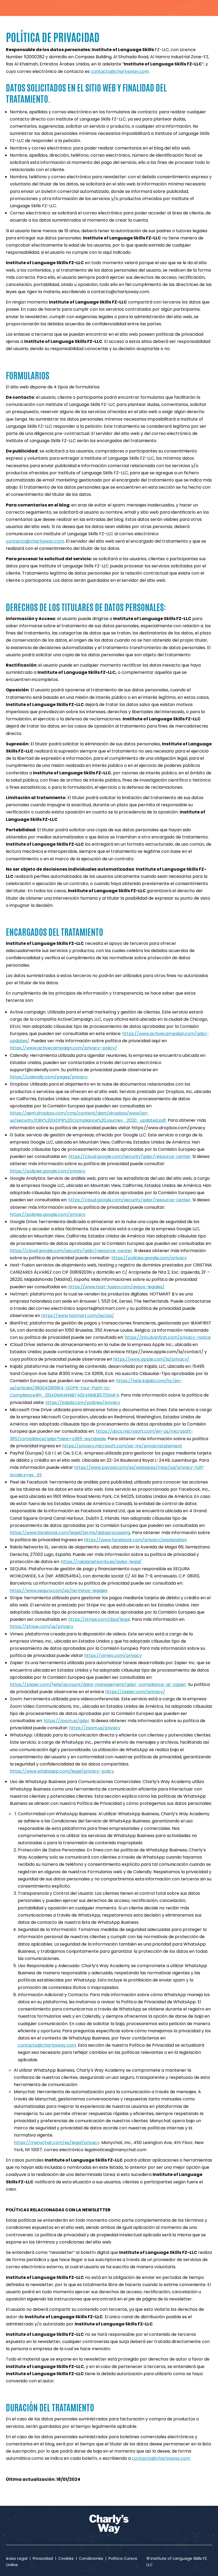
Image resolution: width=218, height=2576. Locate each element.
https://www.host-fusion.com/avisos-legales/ (116, 1287)
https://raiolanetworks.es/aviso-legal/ (101, 1562)
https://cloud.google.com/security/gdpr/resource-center (129, 1156)
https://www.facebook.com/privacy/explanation (135, 1540)
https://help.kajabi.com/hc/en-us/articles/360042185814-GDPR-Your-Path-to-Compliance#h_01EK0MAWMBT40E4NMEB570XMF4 (96, 1388)
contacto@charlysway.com (120, 71)
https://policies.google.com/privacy (48, 1171)
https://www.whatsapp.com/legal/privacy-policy (62, 1771)
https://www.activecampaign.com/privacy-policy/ (63, 1048)
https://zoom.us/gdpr (66, 1721)
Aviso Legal (18, 2558)
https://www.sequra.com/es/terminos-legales (59, 1591)
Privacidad (43, 2558)
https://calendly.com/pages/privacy (49, 1077)
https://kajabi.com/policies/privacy (83, 1403)
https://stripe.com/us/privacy (42, 1626)
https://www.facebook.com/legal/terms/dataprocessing (70, 1533)
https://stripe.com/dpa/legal (99, 1619)
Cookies (66, 2558)
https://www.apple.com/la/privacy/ (151, 1359)
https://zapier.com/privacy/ (135, 1692)
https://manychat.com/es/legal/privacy (57, 2143)
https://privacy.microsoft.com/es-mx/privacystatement (122, 1446)
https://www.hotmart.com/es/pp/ (78, 1316)
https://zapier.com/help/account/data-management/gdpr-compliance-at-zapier (98, 1684)
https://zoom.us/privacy (95, 1728)
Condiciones (91, 2558)
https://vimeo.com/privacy (113, 1655)
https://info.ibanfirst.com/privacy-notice (168, 1337)
